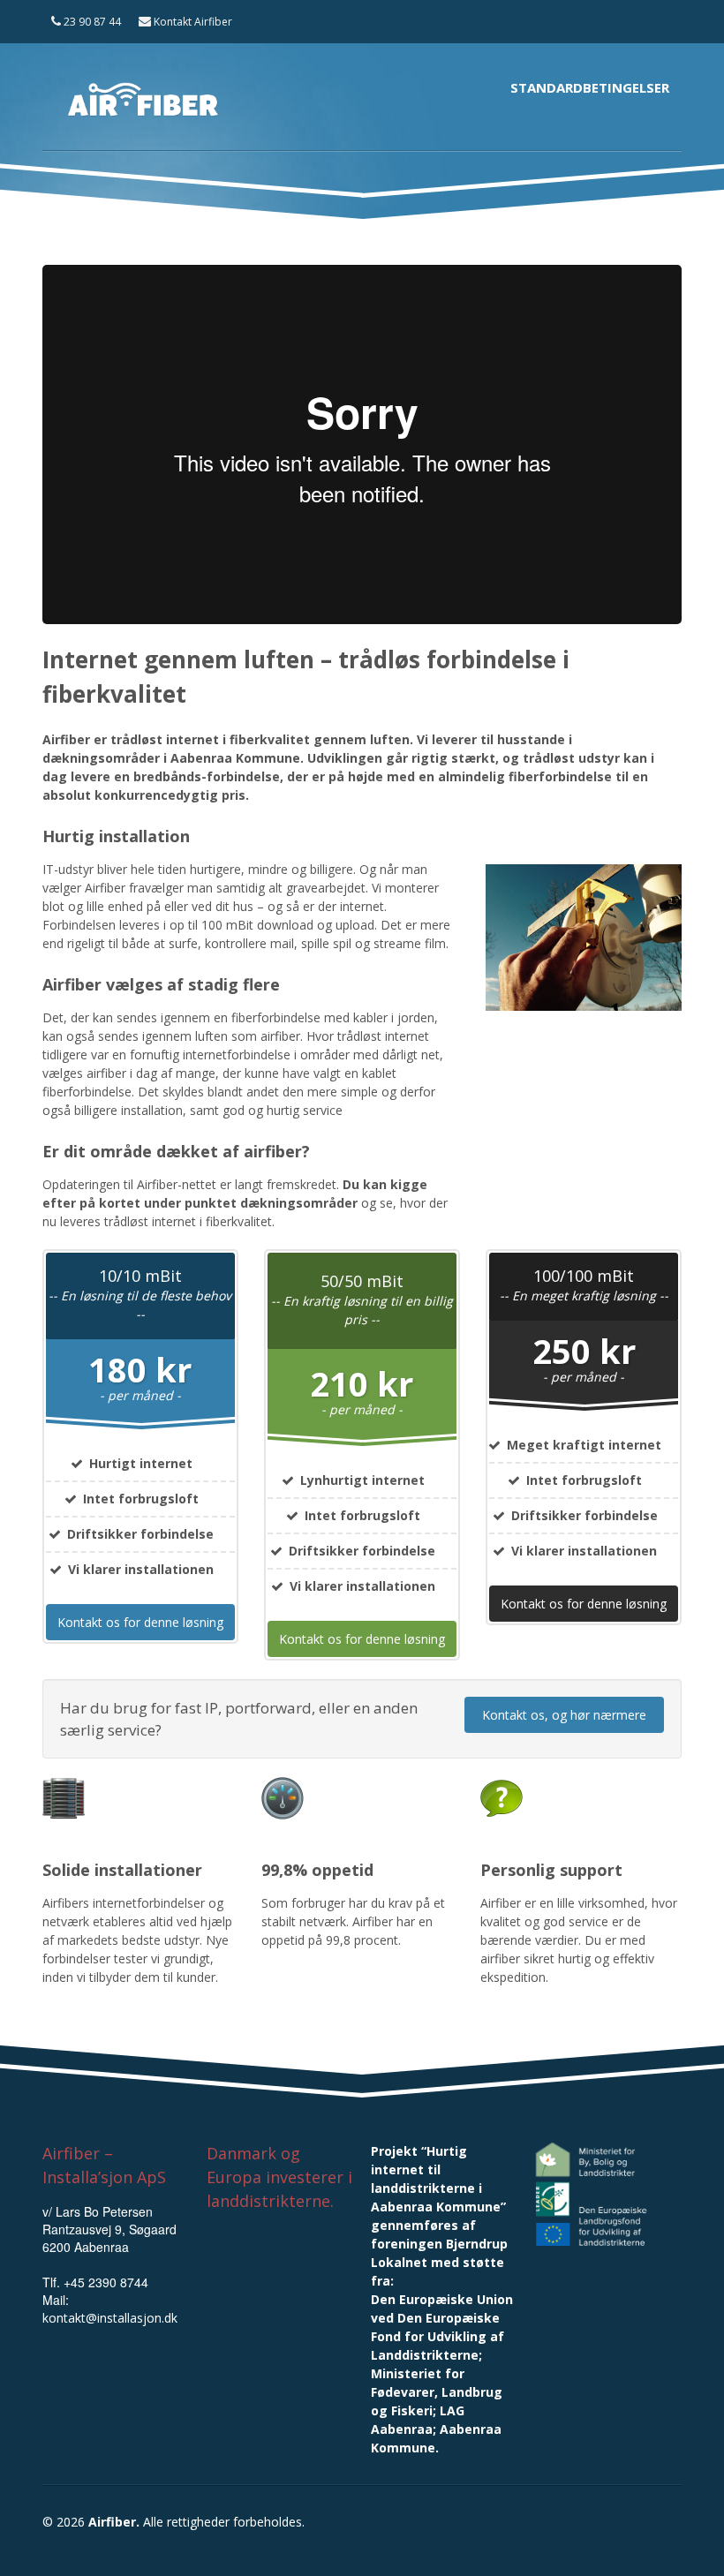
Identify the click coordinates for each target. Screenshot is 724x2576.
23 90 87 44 (91, 22)
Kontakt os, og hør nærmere (564, 1715)
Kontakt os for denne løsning (140, 1622)
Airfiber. (114, 2522)
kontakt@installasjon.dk (110, 2318)
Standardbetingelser (590, 87)
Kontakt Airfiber (192, 22)
